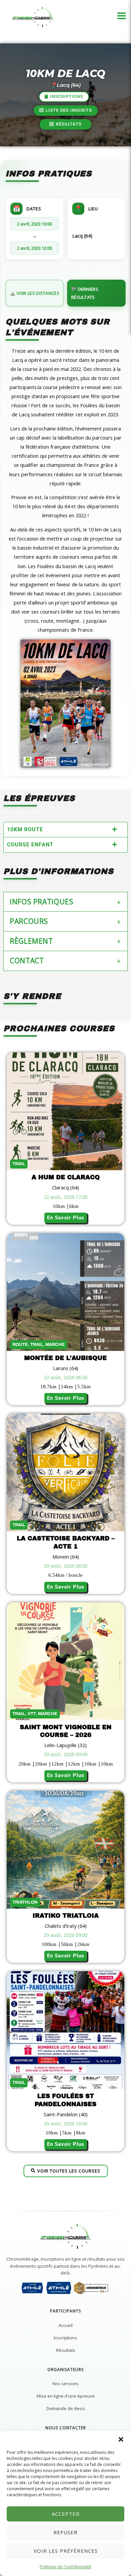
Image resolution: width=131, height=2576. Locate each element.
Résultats (66, 2350)
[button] (121, 2439)
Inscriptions (65, 2338)
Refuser (65, 2532)
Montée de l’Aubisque (65, 1358)
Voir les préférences (66, 2551)
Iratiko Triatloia (66, 1916)
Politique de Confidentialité (65, 2567)
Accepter (66, 2514)
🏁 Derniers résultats (85, 293)
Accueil (65, 2325)
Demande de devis (66, 2408)
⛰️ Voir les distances (35, 293)
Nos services (65, 2383)
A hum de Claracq (66, 1177)
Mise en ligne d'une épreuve (66, 2396)
